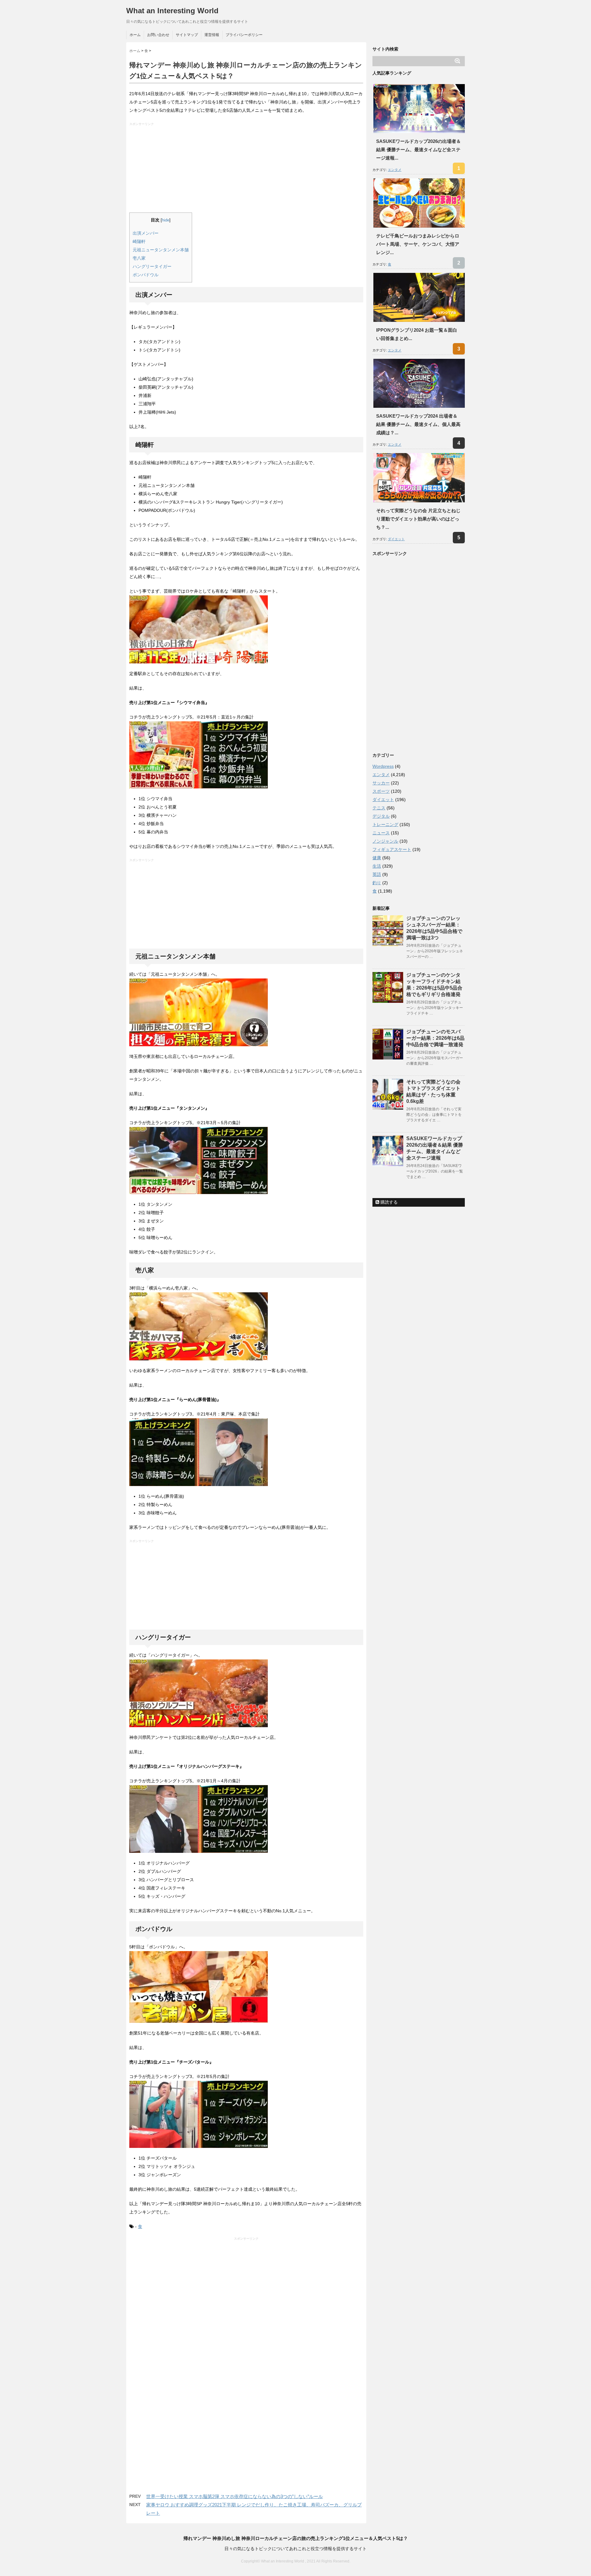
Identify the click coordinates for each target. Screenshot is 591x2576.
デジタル (381, 816)
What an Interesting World (172, 11)
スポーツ (381, 791)
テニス (379, 808)
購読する (388, 1202)
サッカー (381, 783)
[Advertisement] (247, 169)
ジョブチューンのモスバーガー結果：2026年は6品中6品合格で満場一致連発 (435, 1038)
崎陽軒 (139, 241)
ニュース (381, 833)
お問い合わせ (158, 35)
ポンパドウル (146, 275)
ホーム (135, 35)
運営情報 (212, 35)
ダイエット (396, 539)
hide (166, 220)
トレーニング (385, 824)
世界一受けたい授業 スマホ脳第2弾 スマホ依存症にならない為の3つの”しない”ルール (235, 2496)
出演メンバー (146, 233)
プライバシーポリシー (244, 35)
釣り (377, 883)
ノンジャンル (385, 841)
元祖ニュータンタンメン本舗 (161, 250)
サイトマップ (187, 35)
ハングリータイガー (152, 266)
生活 (377, 866)
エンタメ (395, 170)
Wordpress (383, 766)
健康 (377, 858)
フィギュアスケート (392, 849)
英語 (377, 874)
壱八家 (139, 258)
